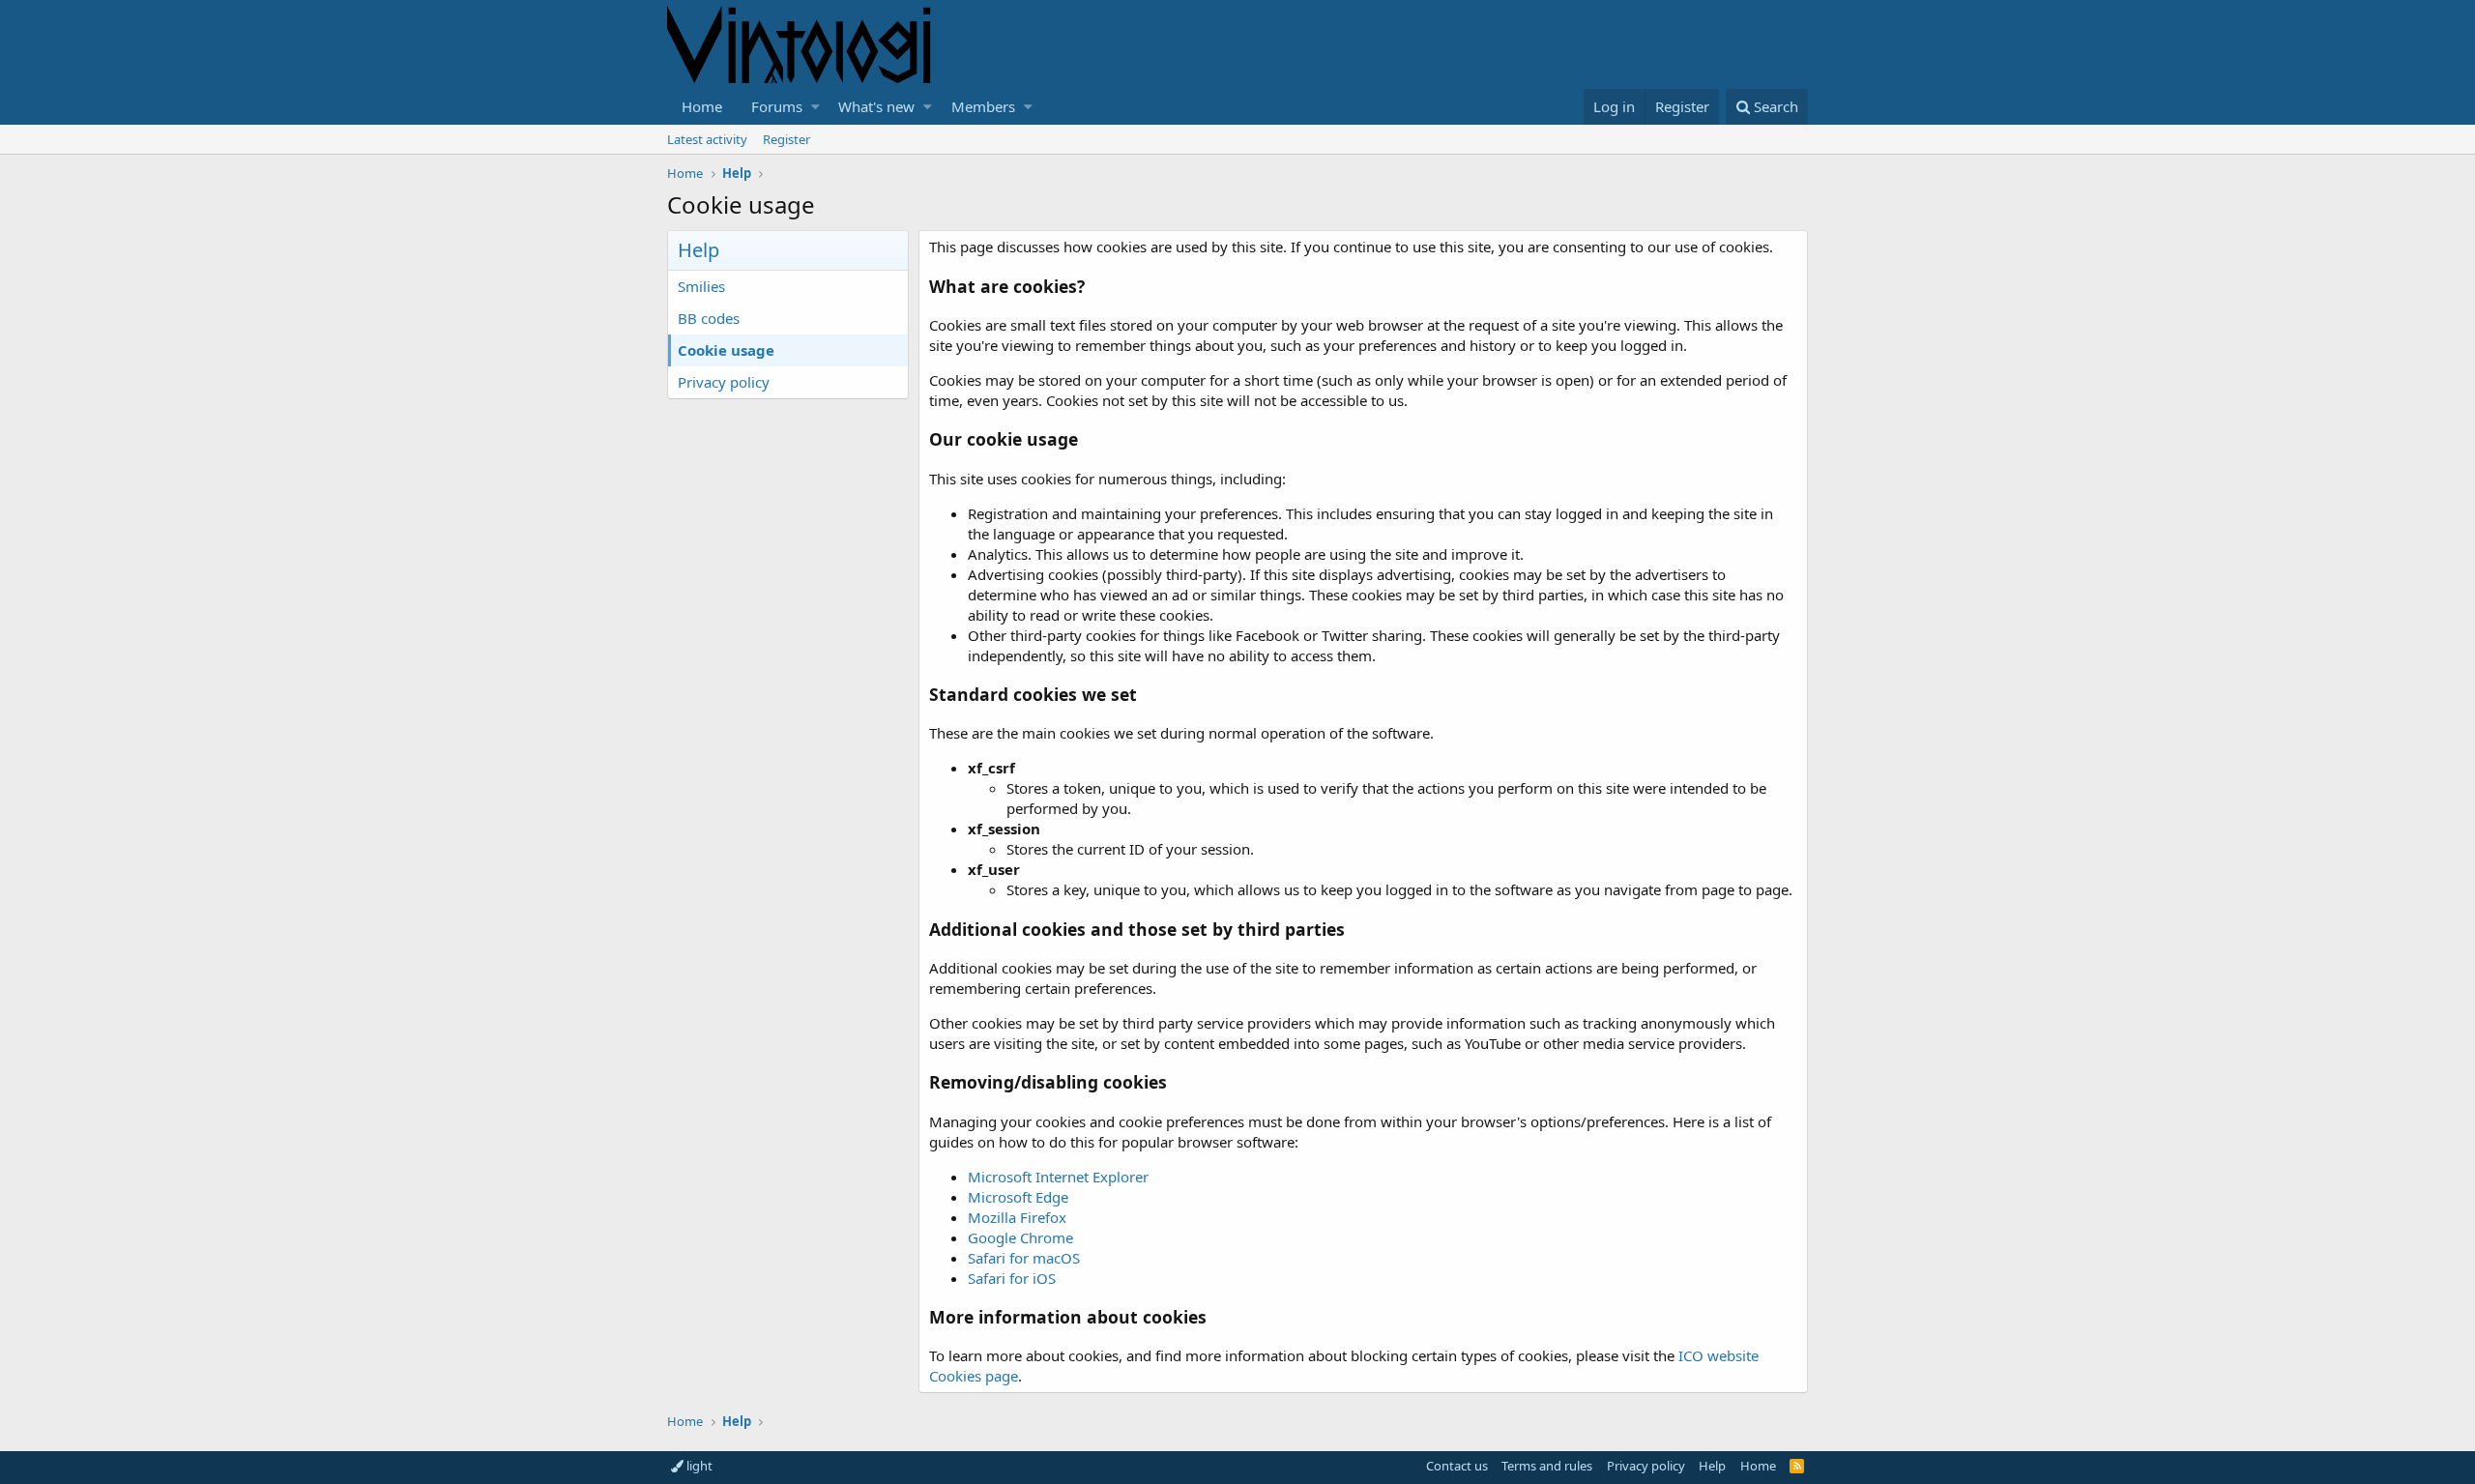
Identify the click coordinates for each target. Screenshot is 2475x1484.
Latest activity (707, 139)
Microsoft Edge (1018, 1197)
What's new (876, 106)
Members (983, 106)
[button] (815, 107)
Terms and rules (1547, 1466)
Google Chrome (1020, 1237)
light (698, 1466)
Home (702, 106)
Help (1712, 1466)
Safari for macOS (1024, 1258)
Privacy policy (724, 382)
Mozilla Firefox (1017, 1217)
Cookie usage (726, 350)
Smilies (701, 286)
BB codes (709, 318)
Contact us (1457, 1466)
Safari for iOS (1012, 1278)
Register (786, 139)
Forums (777, 106)
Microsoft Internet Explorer (1058, 1177)
